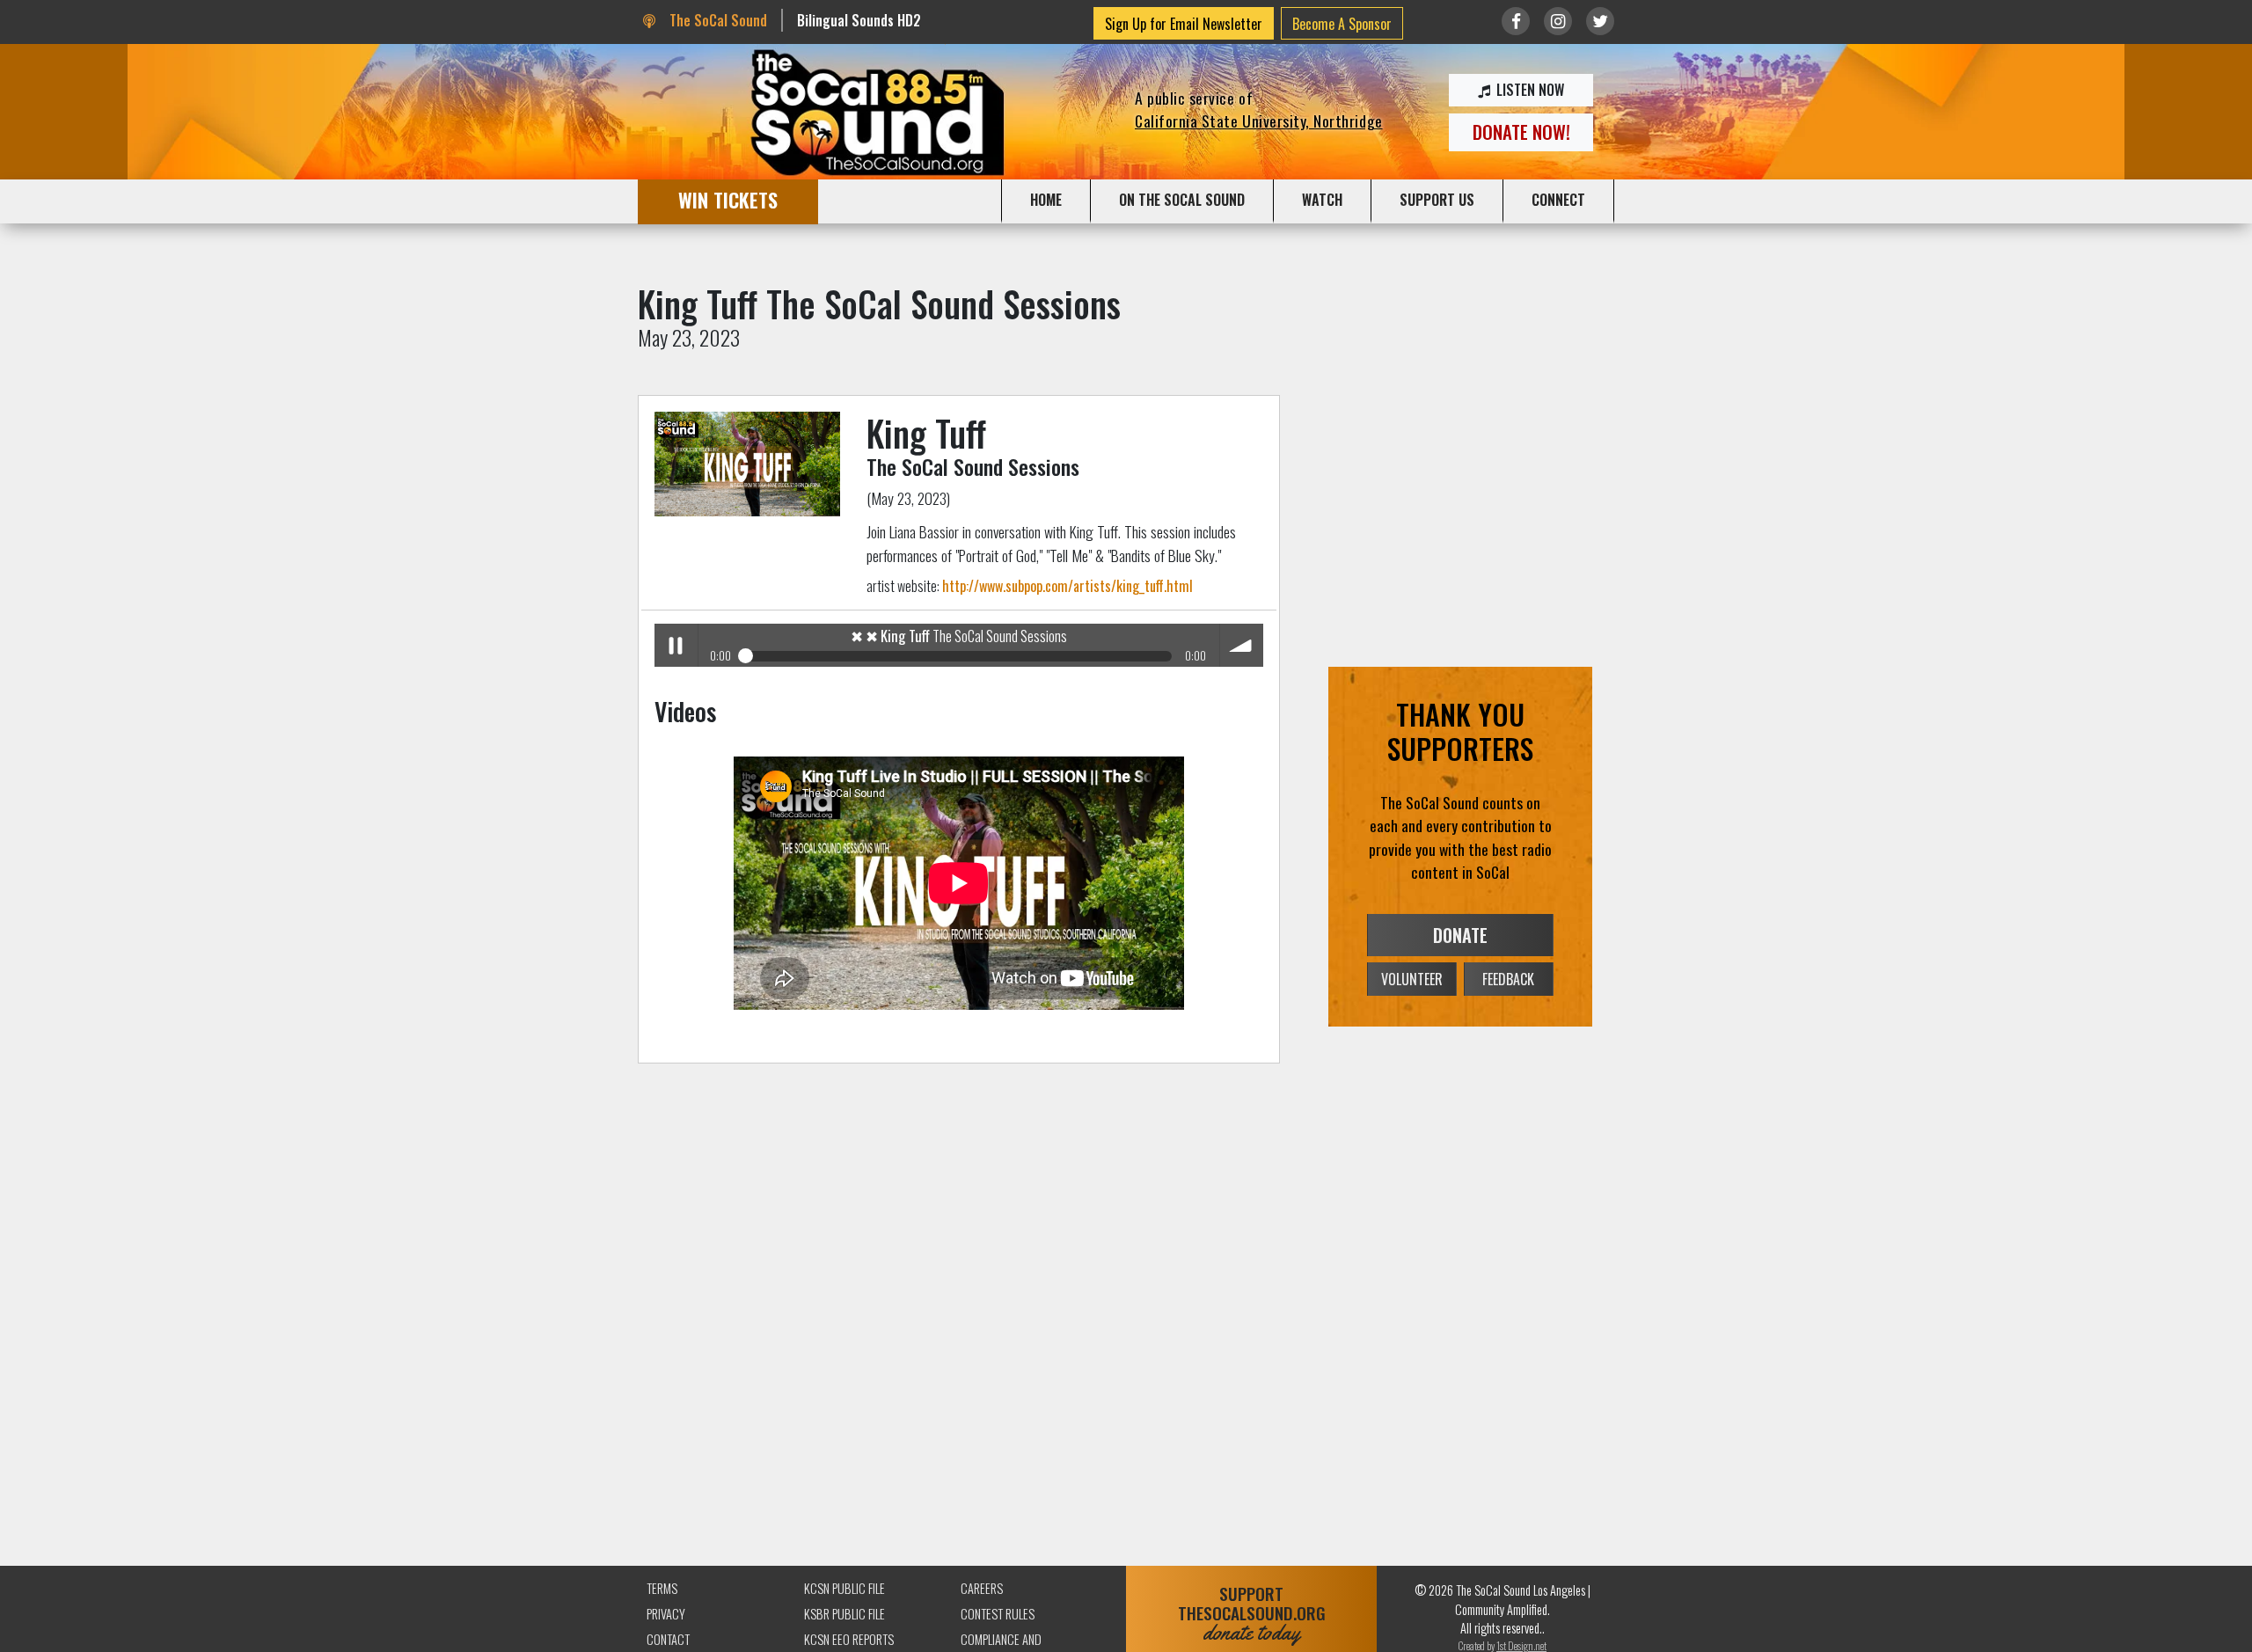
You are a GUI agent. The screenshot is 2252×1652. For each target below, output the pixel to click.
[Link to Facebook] (1516, 21)
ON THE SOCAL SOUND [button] (1182, 200)
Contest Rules (998, 1614)
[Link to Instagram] (1558, 21)
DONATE (1460, 935)
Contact (668, 1639)
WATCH (1322, 200)
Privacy (666, 1614)
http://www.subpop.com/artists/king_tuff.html (1068, 586)
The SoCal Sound (716, 20)
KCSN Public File (844, 1588)
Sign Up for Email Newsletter (1184, 24)
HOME (1046, 200)
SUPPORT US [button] (1437, 200)
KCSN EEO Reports (849, 1639)
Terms (662, 1588)
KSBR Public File (844, 1614)
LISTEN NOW (1528, 90)
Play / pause (676, 645)
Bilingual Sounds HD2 (859, 20)
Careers (982, 1588)
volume (1242, 645)
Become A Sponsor (1342, 24)
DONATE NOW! (1521, 132)
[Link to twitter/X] (1600, 21)
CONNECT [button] (1558, 200)
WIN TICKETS (728, 199)
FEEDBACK (1508, 979)
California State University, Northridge (1259, 121)
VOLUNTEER (1412, 979)
